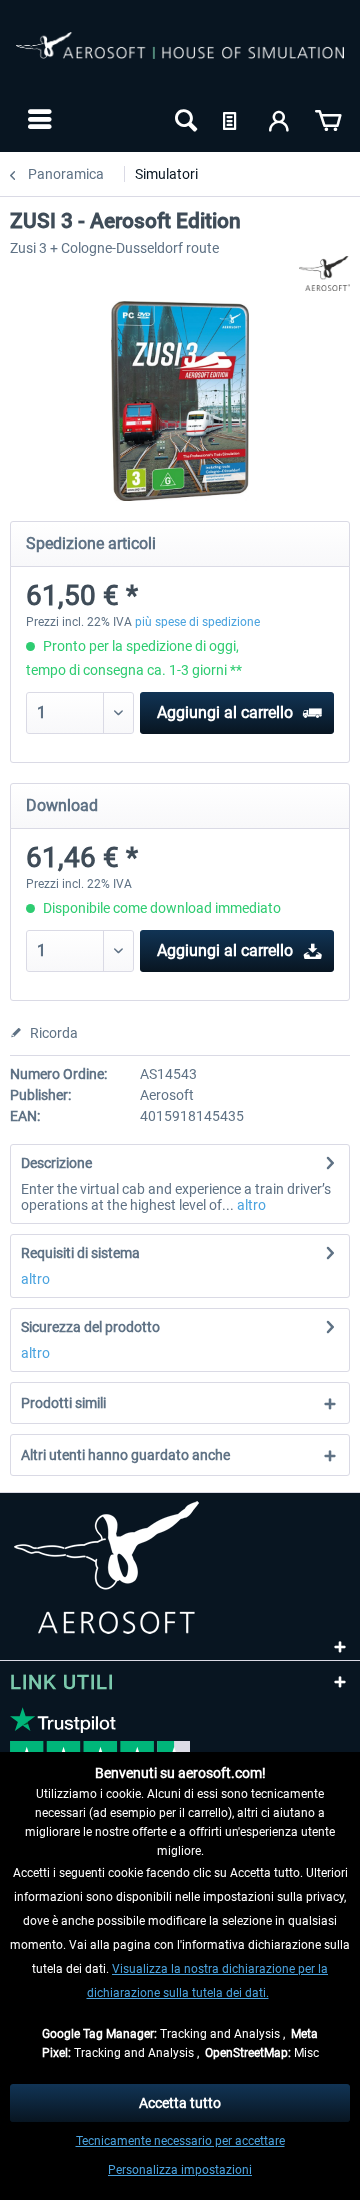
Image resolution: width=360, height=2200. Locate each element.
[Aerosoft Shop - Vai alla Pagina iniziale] (180, 58)
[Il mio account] (280, 119)
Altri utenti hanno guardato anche (125, 1455)
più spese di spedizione (197, 622)
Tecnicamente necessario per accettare (180, 2141)
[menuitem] (37, 119)
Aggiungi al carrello (225, 712)
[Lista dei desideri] (232, 119)
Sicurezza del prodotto (90, 1327)
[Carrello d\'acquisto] (328, 119)
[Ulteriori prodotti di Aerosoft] (324, 273)
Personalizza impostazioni (180, 2170)
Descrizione (56, 1163)
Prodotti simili (63, 1403)
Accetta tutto (180, 2103)
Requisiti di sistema (80, 1253)
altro (250, 1205)
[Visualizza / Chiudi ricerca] (184, 119)
